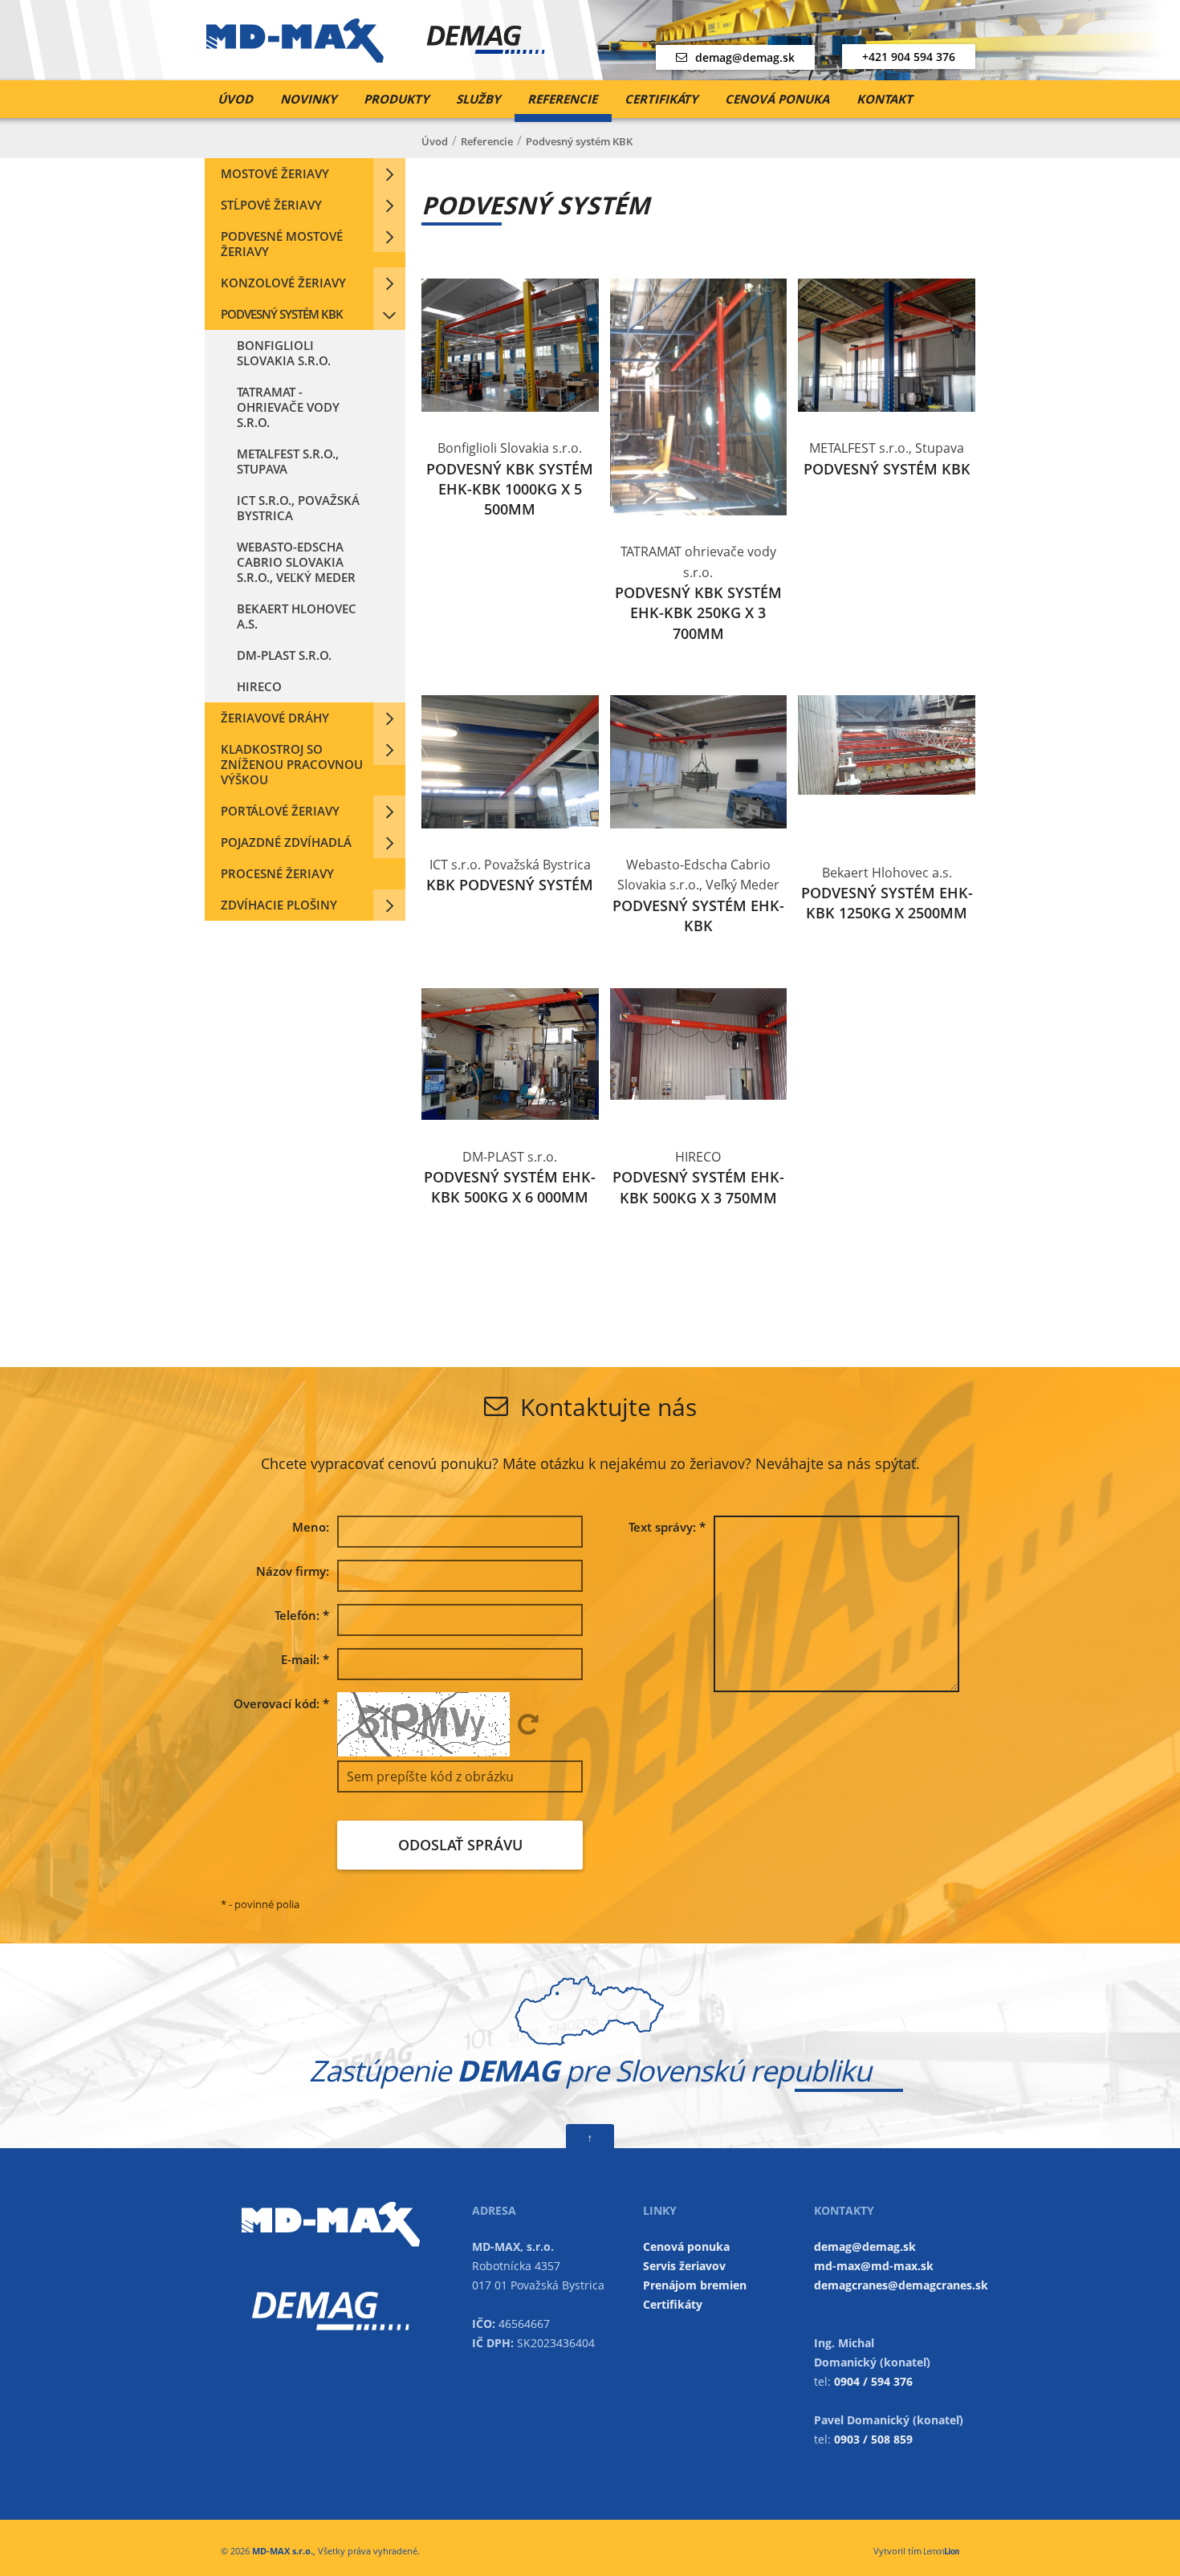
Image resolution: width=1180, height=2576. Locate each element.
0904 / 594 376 (873, 2381)
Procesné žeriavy (277, 873)
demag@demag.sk (745, 57)
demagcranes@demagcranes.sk (901, 2285)
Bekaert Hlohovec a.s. (297, 616)
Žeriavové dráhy (275, 718)
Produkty (396, 99)
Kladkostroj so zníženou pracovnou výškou (292, 764)
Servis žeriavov (684, 2266)
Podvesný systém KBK (282, 314)
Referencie (562, 99)
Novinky (308, 99)
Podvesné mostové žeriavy (282, 244)
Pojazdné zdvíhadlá (286, 842)
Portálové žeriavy (280, 811)
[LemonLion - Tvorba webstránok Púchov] (942, 2551)
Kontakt (885, 99)
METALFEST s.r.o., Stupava (288, 461)
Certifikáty (661, 99)
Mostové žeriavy (275, 173)
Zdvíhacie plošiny (279, 905)
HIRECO (259, 686)
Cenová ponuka (777, 99)
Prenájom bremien (695, 2285)
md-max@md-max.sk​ (874, 2266)
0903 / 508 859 (873, 2439)
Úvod (235, 99)
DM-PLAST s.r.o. (284, 655)
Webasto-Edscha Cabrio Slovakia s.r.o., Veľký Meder (296, 562)
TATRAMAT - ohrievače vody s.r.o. (288, 407)
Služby (478, 99)
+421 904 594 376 (909, 57)
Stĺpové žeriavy (271, 205)
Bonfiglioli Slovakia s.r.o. (284, 353)
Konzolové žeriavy (283, 283)
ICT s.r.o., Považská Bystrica (298, 508)
